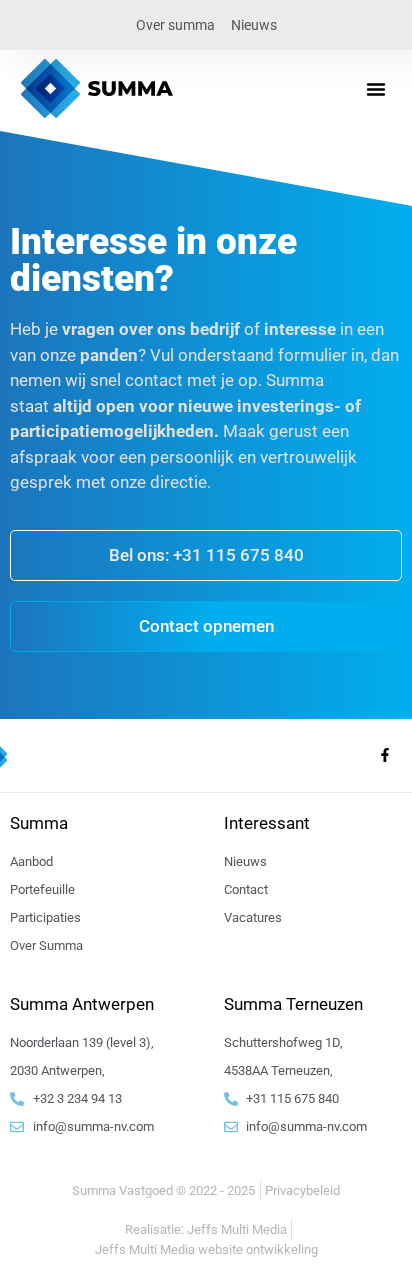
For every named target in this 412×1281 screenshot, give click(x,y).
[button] (376, 89)
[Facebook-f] (385, 755)
